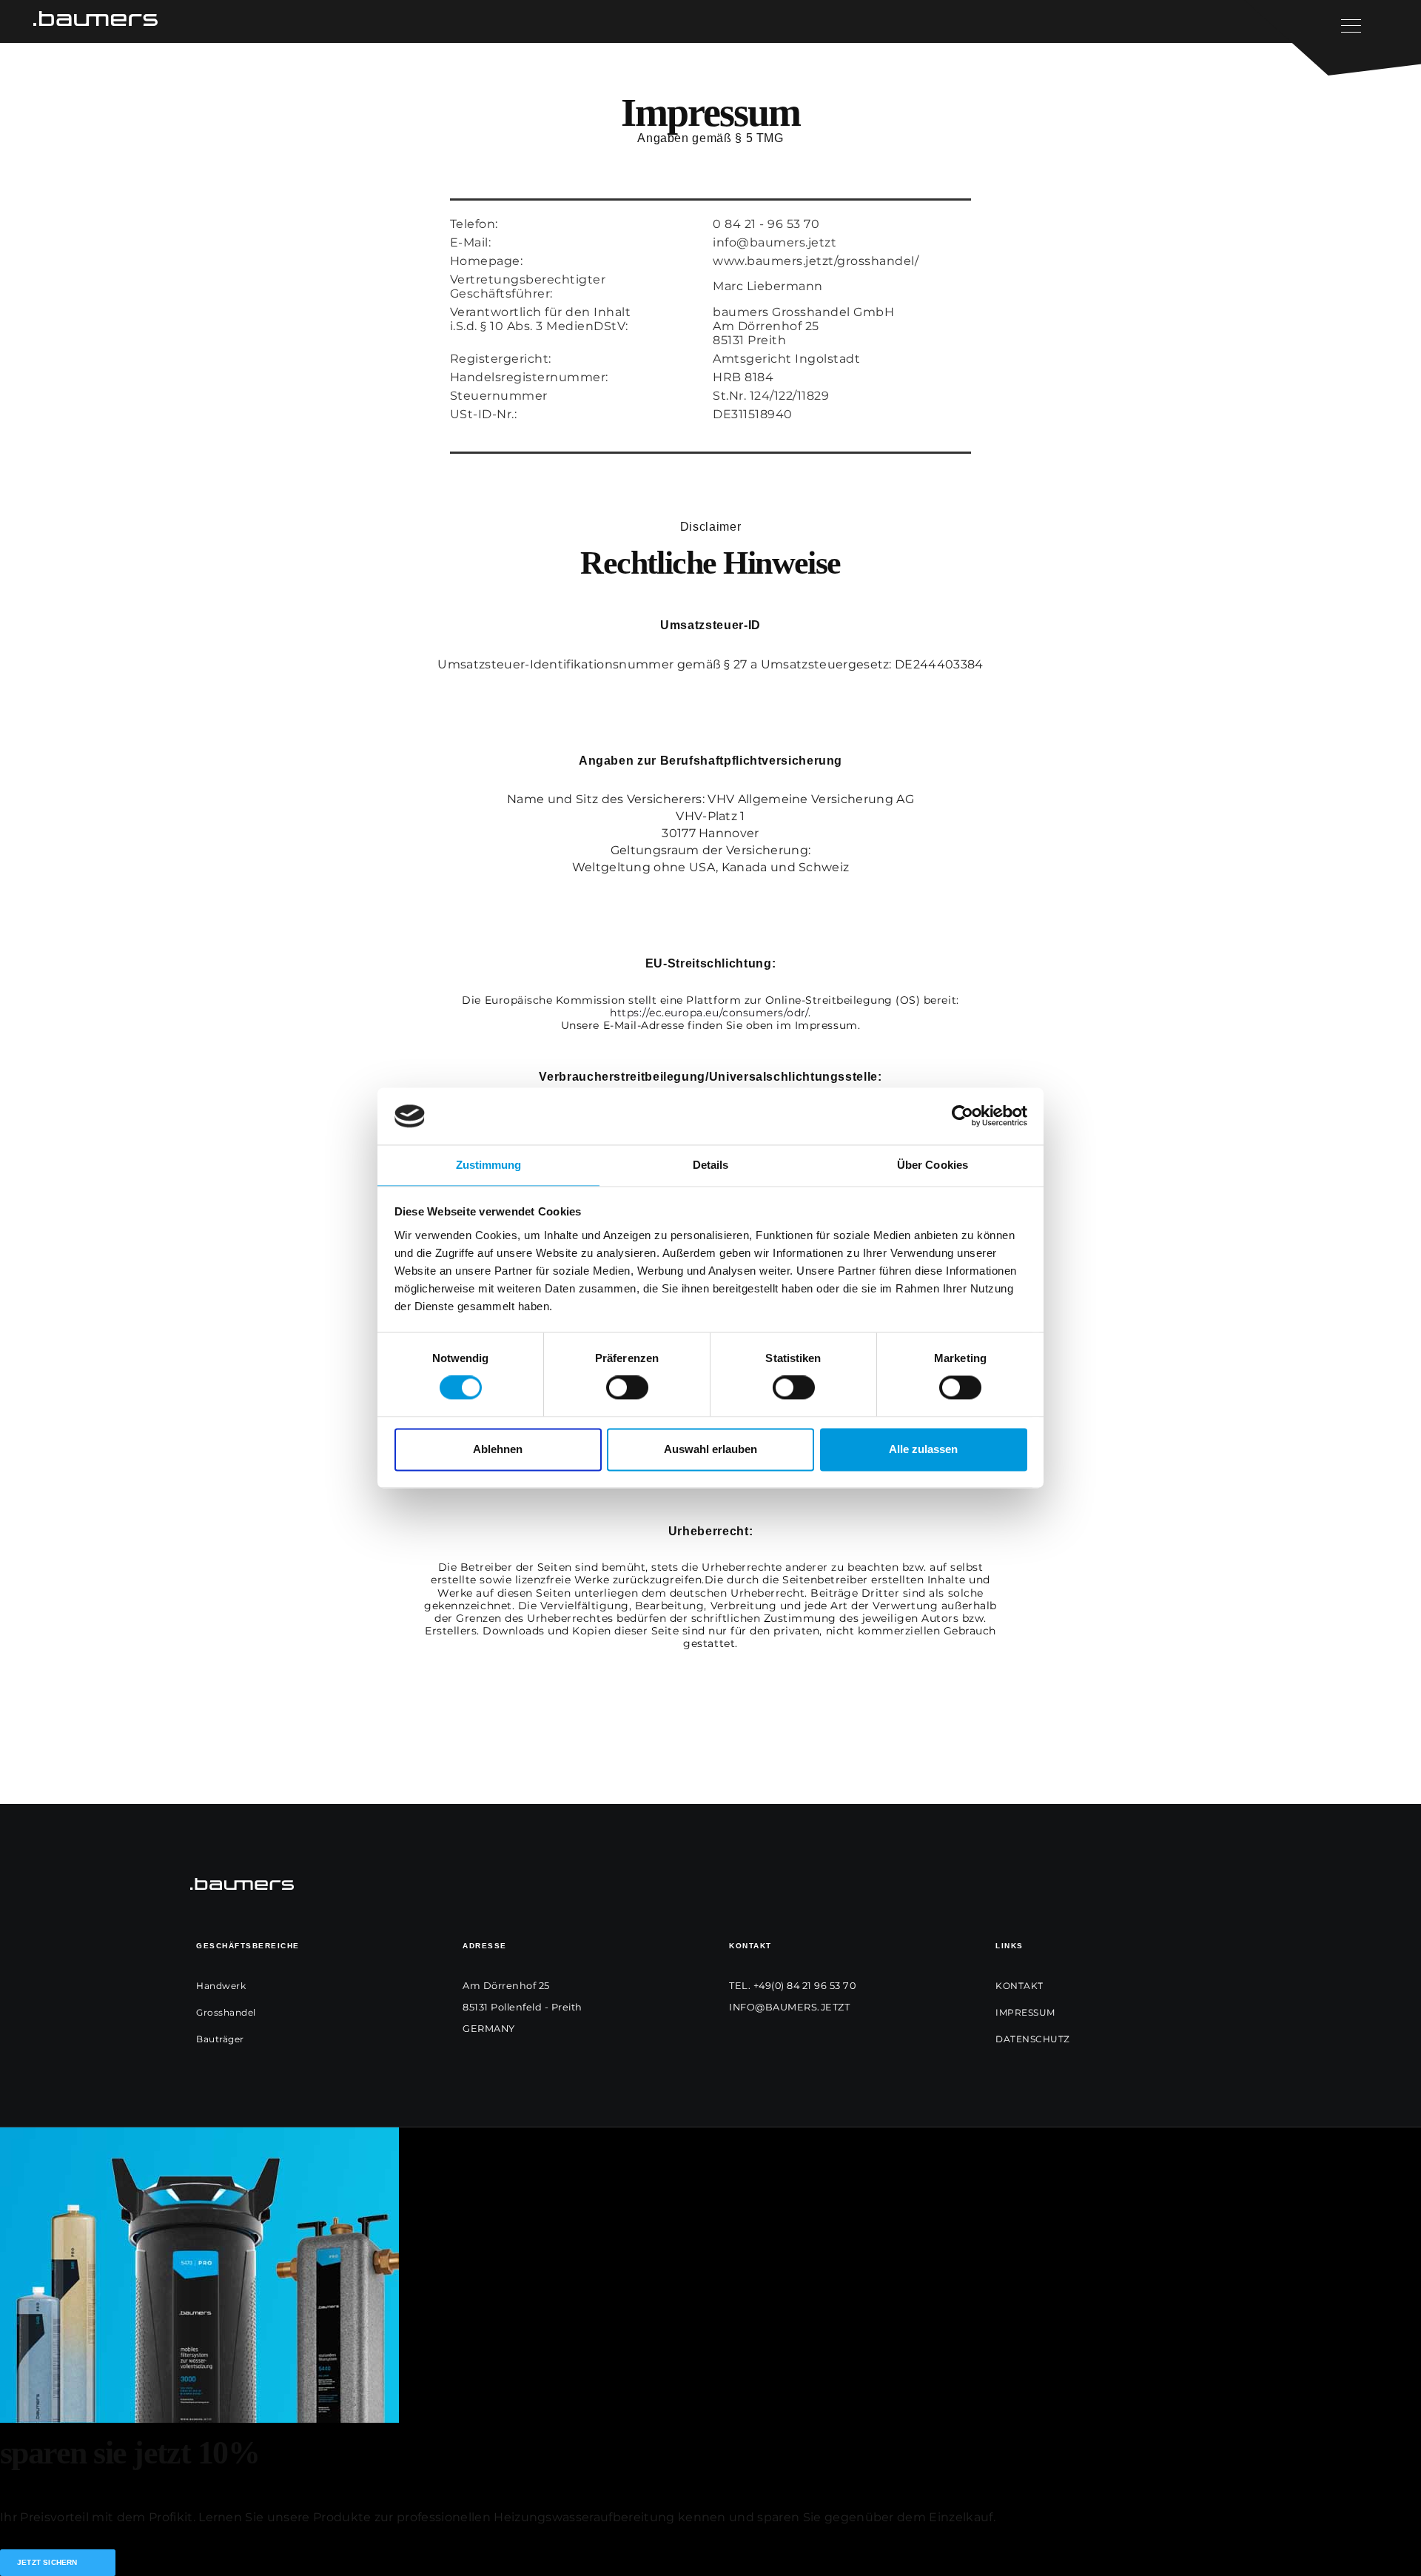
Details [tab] (711, 1165)
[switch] (627, 1388)
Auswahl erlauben (710, 1449)
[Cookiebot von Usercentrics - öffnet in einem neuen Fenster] (963, 1116)
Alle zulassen (923, 1449)
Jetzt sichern (47, 2562)
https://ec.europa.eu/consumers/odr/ (709, 1013)
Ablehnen (498, 1449)
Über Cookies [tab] (933, 1165)
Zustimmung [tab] (489, 1165)
